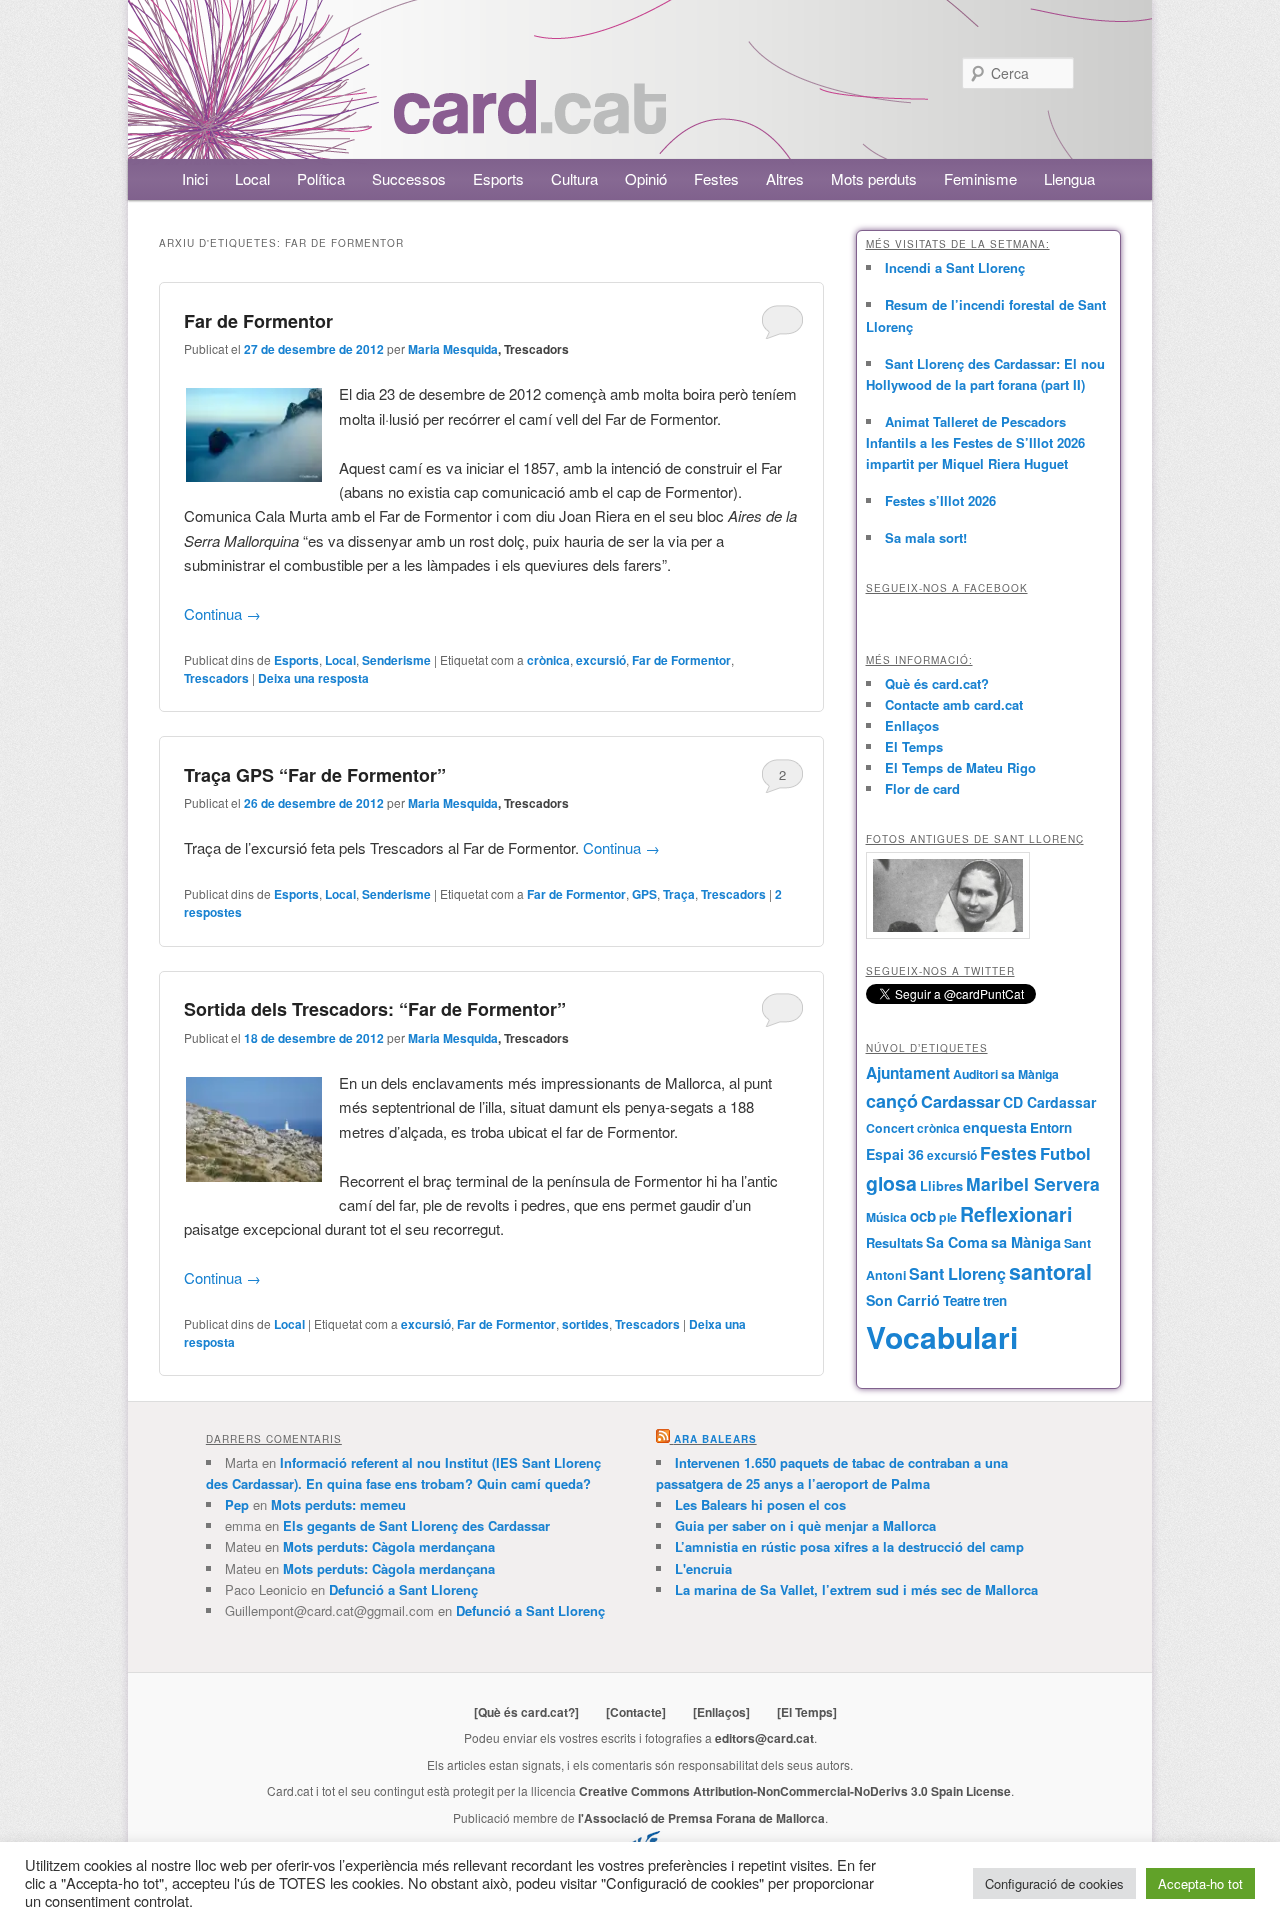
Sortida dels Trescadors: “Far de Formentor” (375, 1009)
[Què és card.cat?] (526, 1712)
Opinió (646, 178)
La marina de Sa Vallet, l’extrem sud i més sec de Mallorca (856, 1589)
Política (321, 178)
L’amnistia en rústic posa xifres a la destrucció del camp (849, 1546)
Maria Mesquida (453, 349)
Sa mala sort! (926, 537)
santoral (1050, 1271)
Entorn (1051, 1127)
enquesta (995, 1127)
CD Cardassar (1049, 1102)
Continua (222, 613)
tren (995, 1300)
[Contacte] (636, 1712)
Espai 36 (895, 1154)
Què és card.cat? (937, 683)
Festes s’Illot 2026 (940, 500)
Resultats (894, 1242)
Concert (890, 1128)
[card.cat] (530, 122)
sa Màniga (1026, 1242)
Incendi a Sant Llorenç (955, 267)
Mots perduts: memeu (338, 1504)
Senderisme (396, 660)
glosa (891, 1183)
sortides (585, 1324)
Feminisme (980, 178)
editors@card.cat (764, 1738)
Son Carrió (903, 1300)
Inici (195, 178)
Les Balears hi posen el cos (760, 1504)
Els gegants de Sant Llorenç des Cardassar (416, 1525)
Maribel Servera (1033, 1183)
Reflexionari (1016, 1214)
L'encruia (703, 1568)
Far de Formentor (258, 321)
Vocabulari (942, 1336)
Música (886, 1217)
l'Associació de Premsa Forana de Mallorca (701, 1818)
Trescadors (216, 678)
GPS (644, 894)
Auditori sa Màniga (1006, 1074)
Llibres (941, 1186)
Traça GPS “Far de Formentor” (315, 775)
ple (948, 1217)
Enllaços (912, 725)
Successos (409, 178)
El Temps (914, 746)
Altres (785, 178)
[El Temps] (807, 1712)
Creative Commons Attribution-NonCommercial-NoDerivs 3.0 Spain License (795, 1791)
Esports (498, 178)
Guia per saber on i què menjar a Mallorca (805, 1525)
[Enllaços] (721, 1712)
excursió (601, 660)
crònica (548, 660)
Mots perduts (874, 178)
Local (252, 178)
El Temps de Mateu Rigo (960, 767)
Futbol (1065, 1153)
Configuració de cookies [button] (1054, 1883)
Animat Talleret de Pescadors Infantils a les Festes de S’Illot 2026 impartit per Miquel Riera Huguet (975, 442)
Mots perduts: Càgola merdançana (389, 1546)
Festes (716, 178)
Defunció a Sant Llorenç (403, 1589)
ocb (923, 1216)
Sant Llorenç (957, 1273)
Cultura (574, 178)
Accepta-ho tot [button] (1200, 1883)
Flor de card (922, 788)
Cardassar (960, 1101)
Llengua (1069, 178)
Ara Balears (715, 1439)
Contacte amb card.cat (954, 704)
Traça (679, 894)
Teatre (961, 1300)
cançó (892, 1101)
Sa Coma (957, 1242)
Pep (237, 1504)
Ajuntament (908, 1073)
